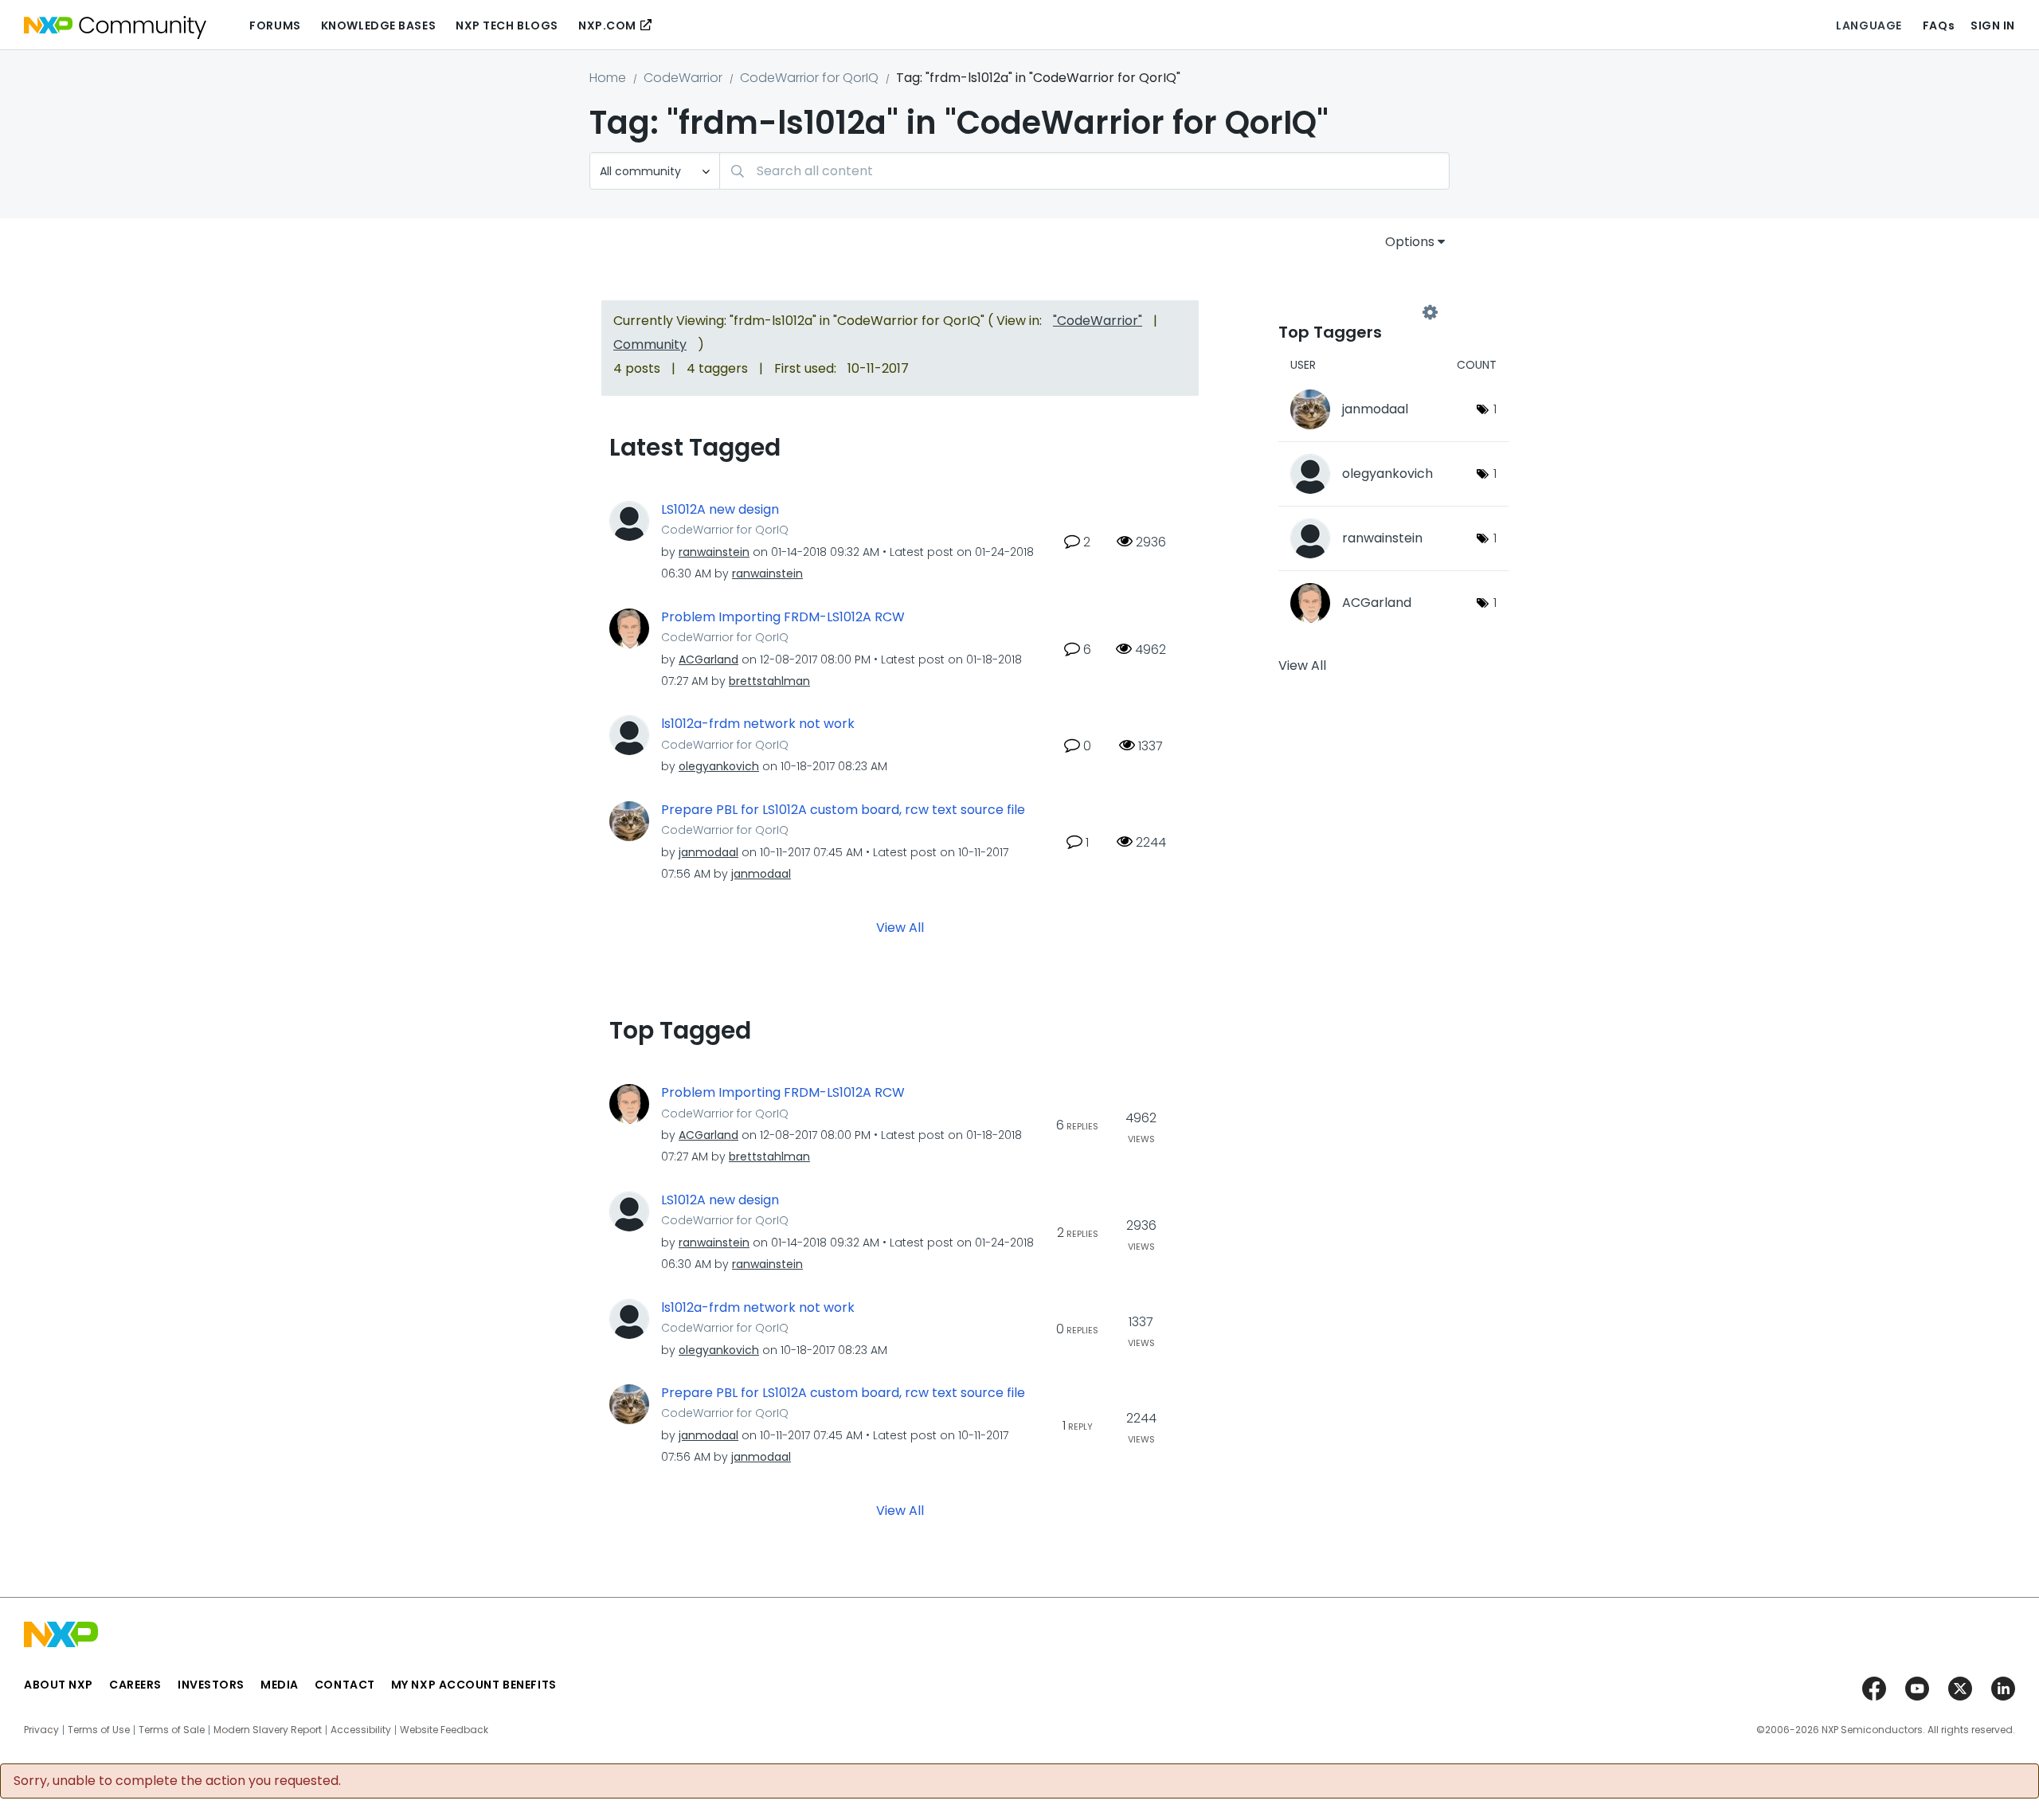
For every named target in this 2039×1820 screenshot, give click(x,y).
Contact (345, 1685)
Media (280, 1685)
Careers (135, 1685)
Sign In (1993, 25)
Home (608, 78)
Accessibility (361, 1730)
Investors (211, 1685)
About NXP (59, 1685)
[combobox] (1084, 171)
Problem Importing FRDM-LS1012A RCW (783, 617)
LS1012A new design (720, 510)
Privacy (41, 1730)
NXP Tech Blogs (507, 25)
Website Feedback (444, 1730)
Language (1869, 25)
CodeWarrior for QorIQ (809, 78)
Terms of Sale (172, 1730)
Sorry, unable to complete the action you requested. (177, 1781)
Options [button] (1410, 242)
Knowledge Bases (378, 25)
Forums (275, 25)
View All (900, 928)
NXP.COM (607, 25)
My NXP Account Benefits (474, 1685)
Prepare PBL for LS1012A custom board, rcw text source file (843, 810)
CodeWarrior (683, 78)
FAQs (1939, 25)
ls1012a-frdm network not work (758, 724)
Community (650, 344)
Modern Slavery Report (268, 1730)
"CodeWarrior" (1098, 321)
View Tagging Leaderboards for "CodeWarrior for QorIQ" (1354, 312)
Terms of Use (99, 1730)
